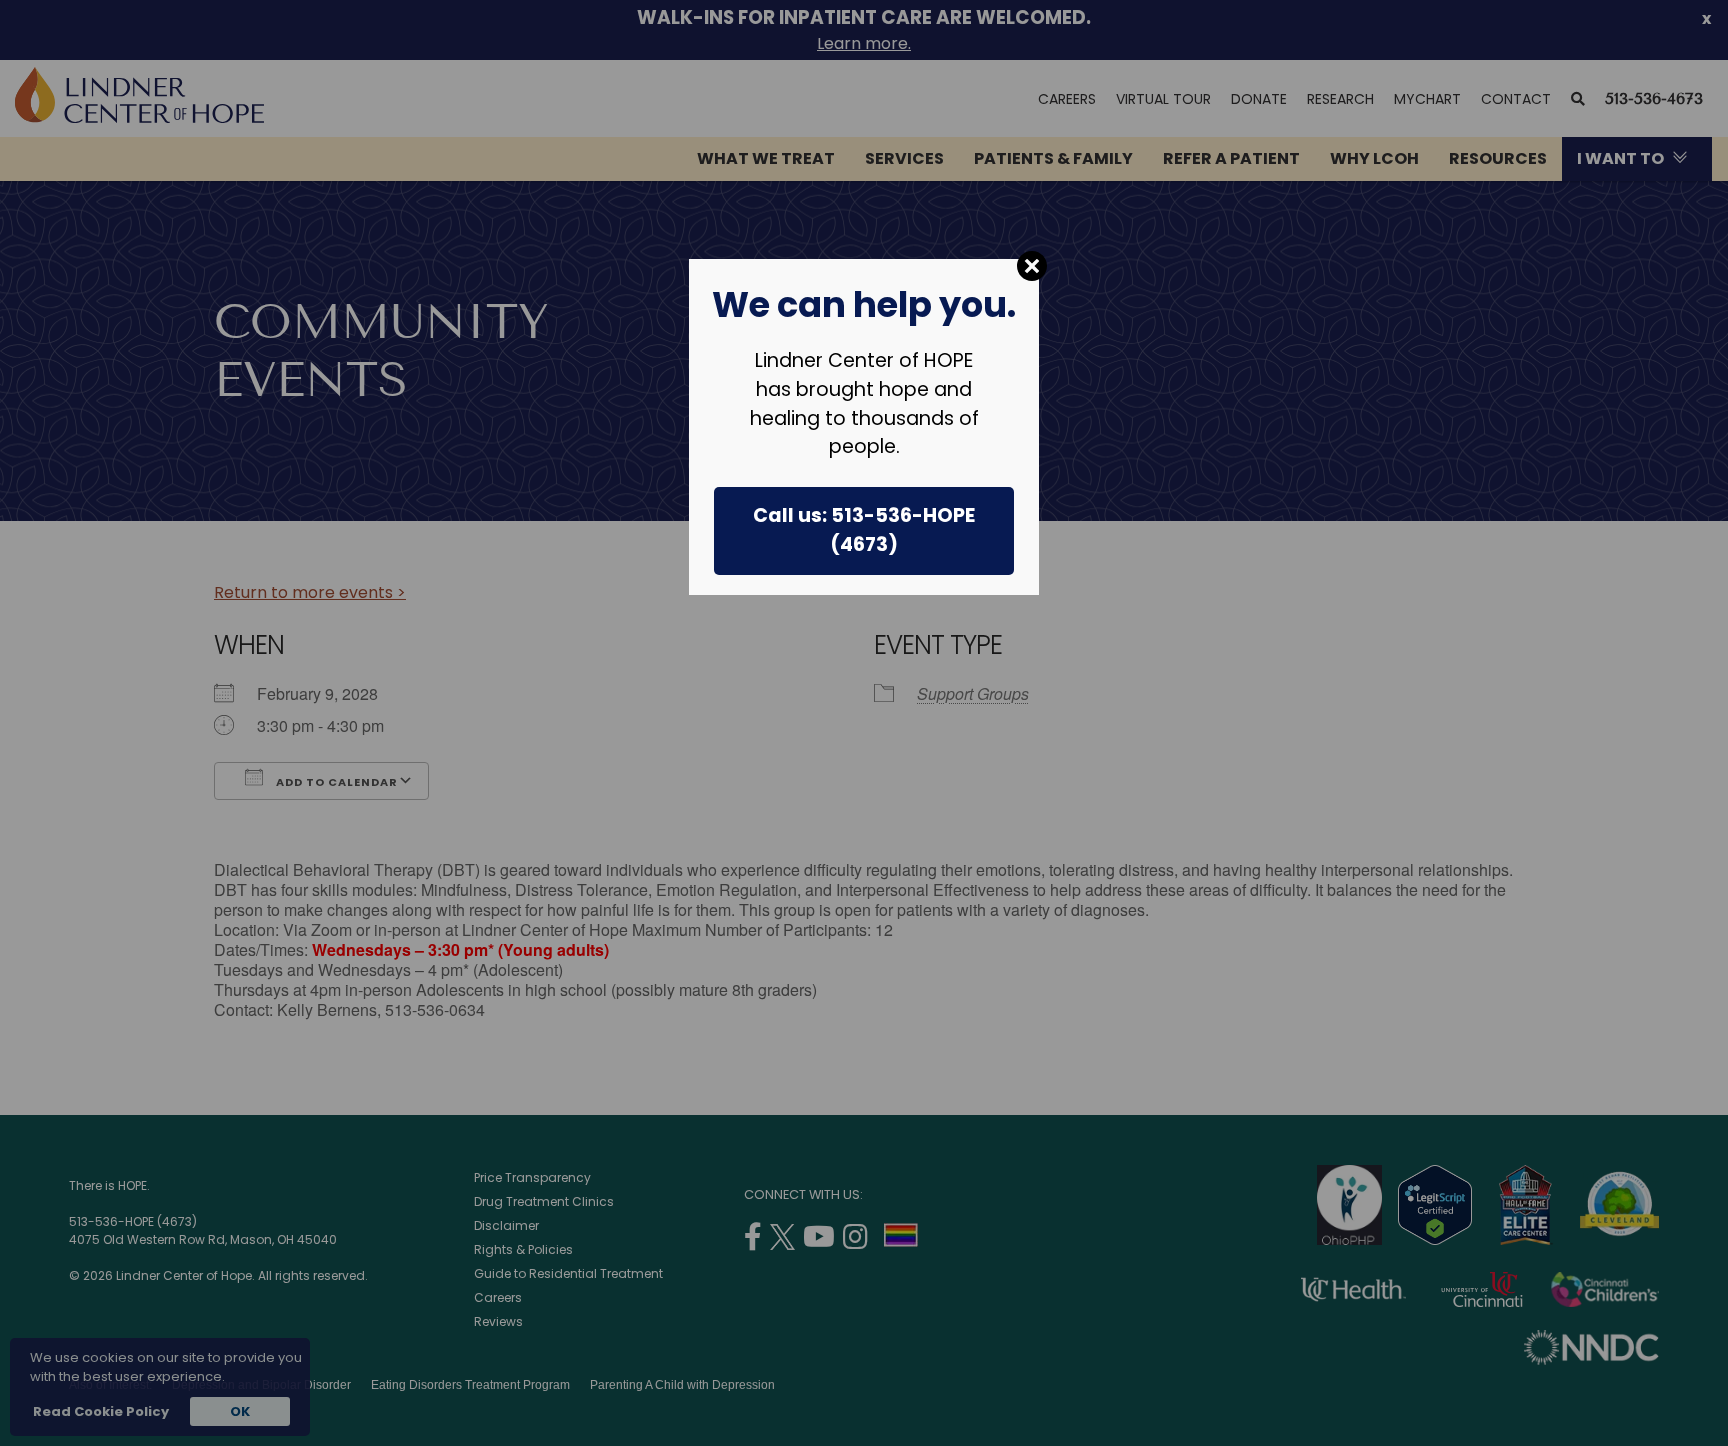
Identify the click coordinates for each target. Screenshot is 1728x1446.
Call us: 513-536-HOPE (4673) (864, 530)
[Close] (1032, 266)
